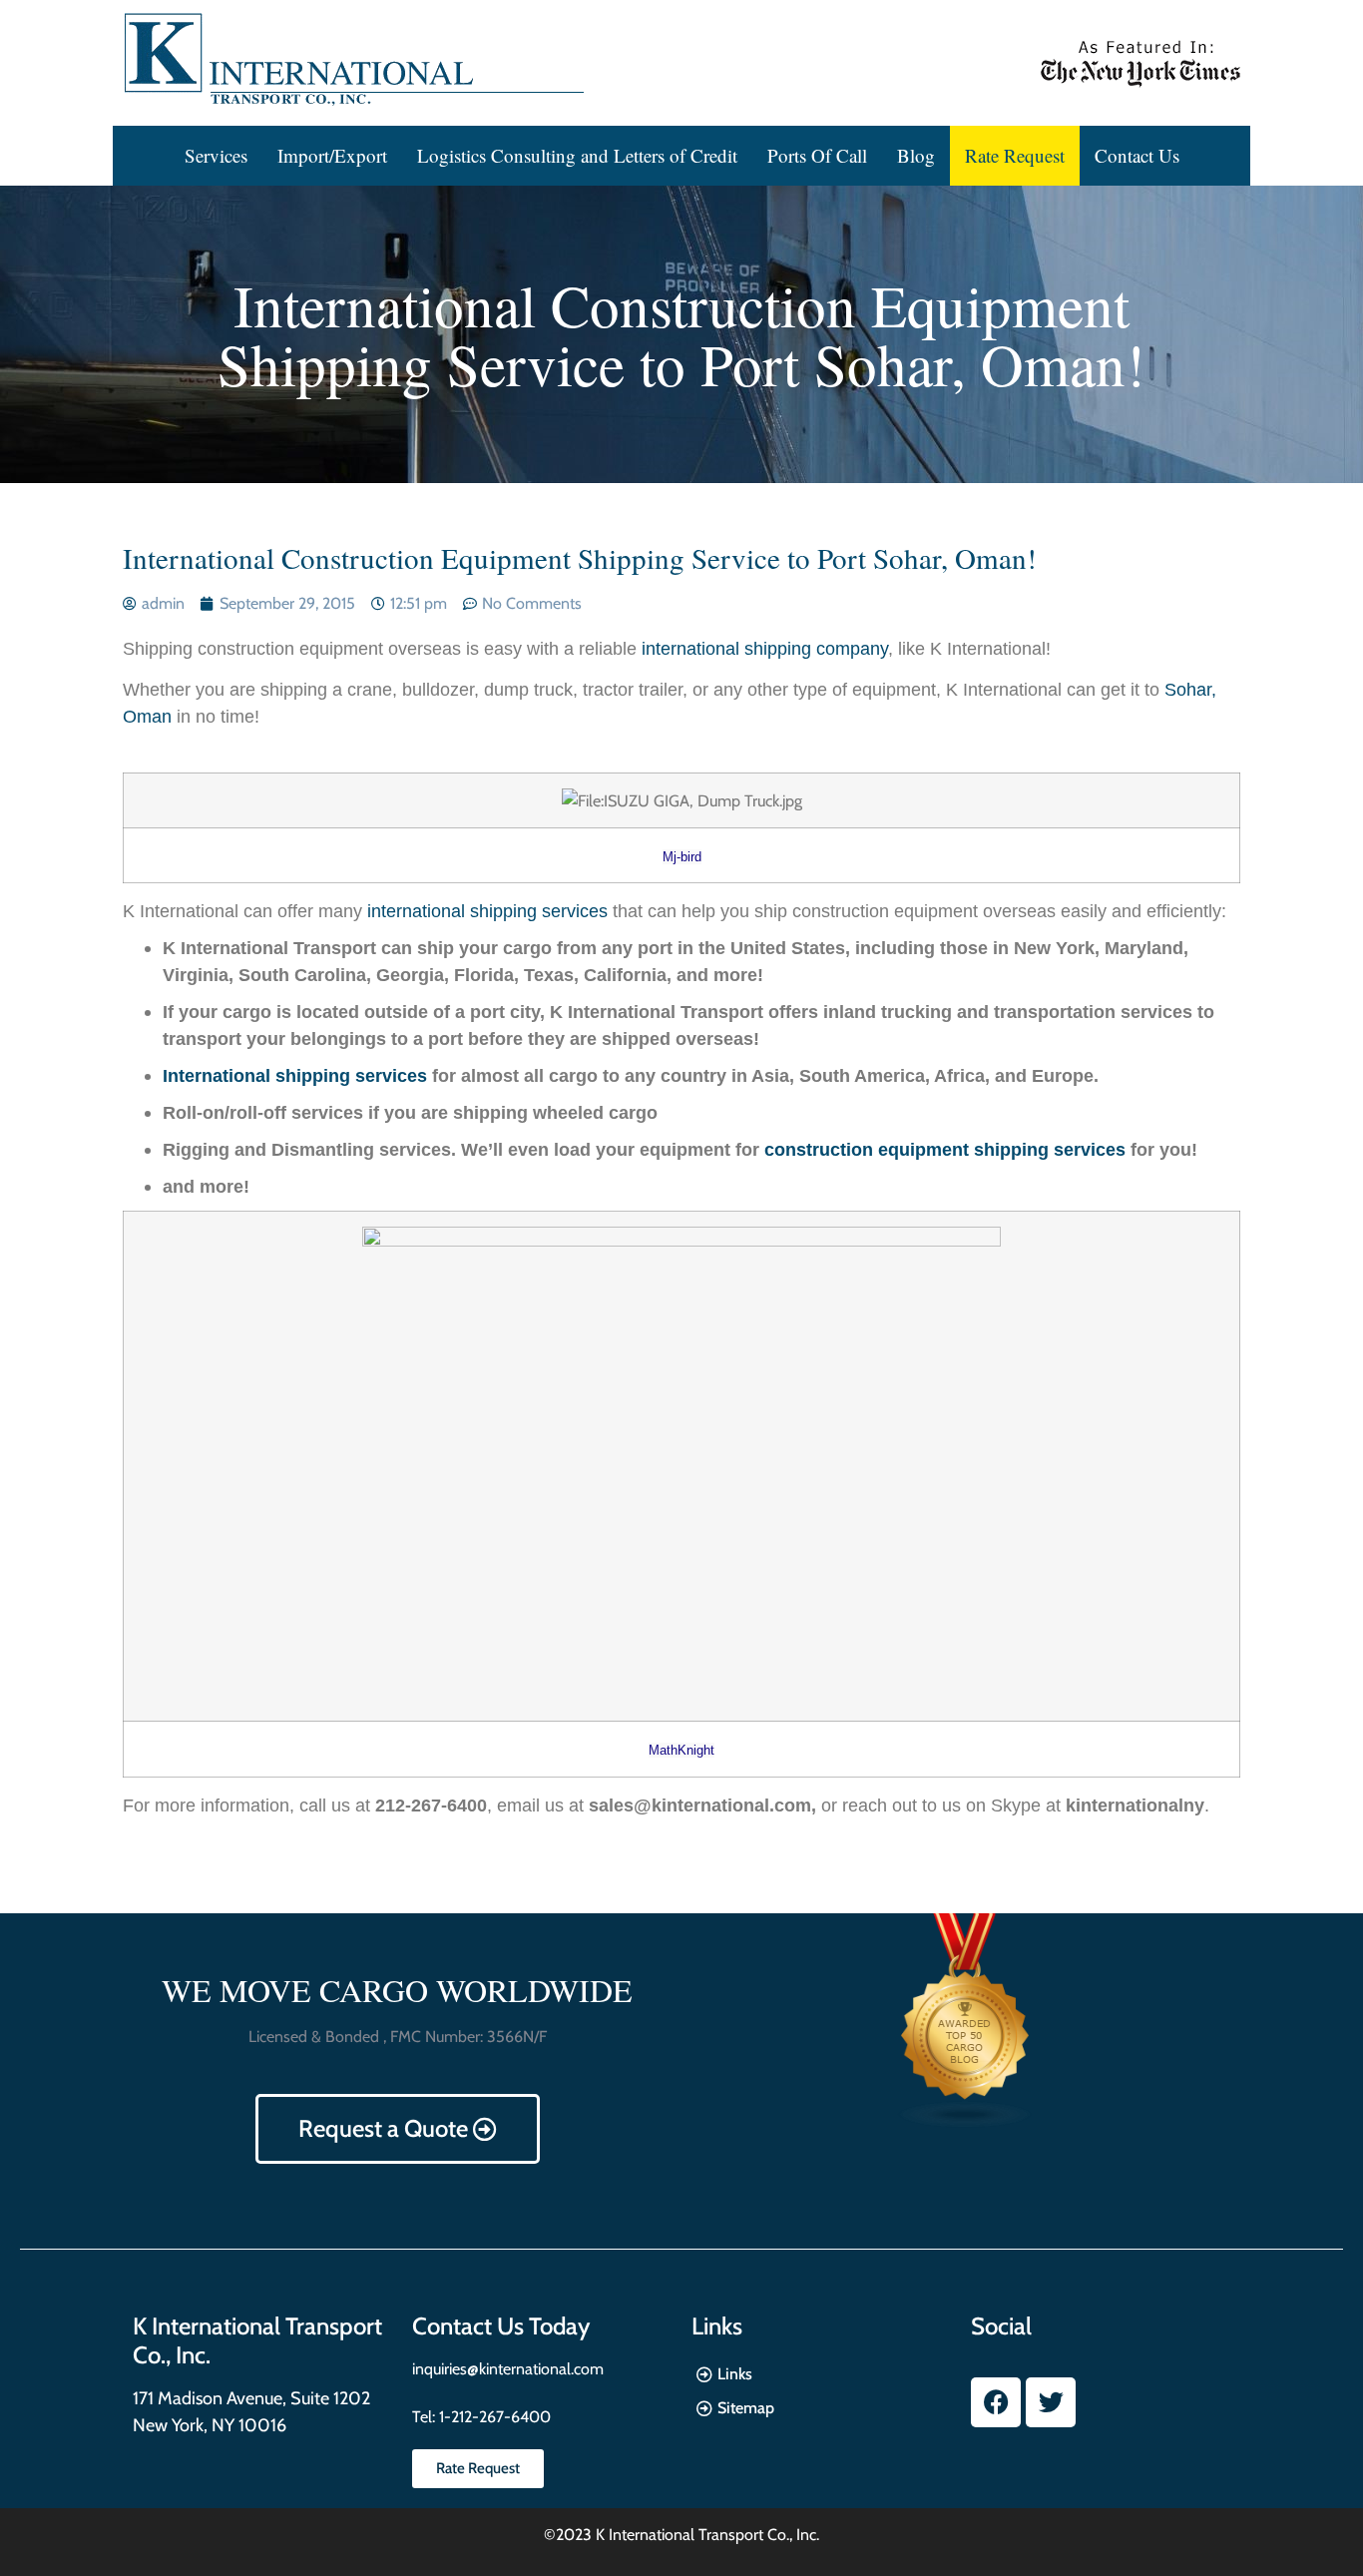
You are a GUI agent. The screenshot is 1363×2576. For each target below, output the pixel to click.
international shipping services (487, 911)
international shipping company (765, 649)
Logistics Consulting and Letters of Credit (577, 155)
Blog (916, 155)
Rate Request (1015, 155)
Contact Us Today (501, 2326)
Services (216, 155)
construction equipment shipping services (945, 1150)
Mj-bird (682, 857)
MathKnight (681, 1750)
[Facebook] (996, 2402)
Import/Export (332, 155)
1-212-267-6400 (493, 2417)
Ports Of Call (817, 155)
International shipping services (295, 1076)
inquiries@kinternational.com (508, 2369)
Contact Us (1137, 155)
